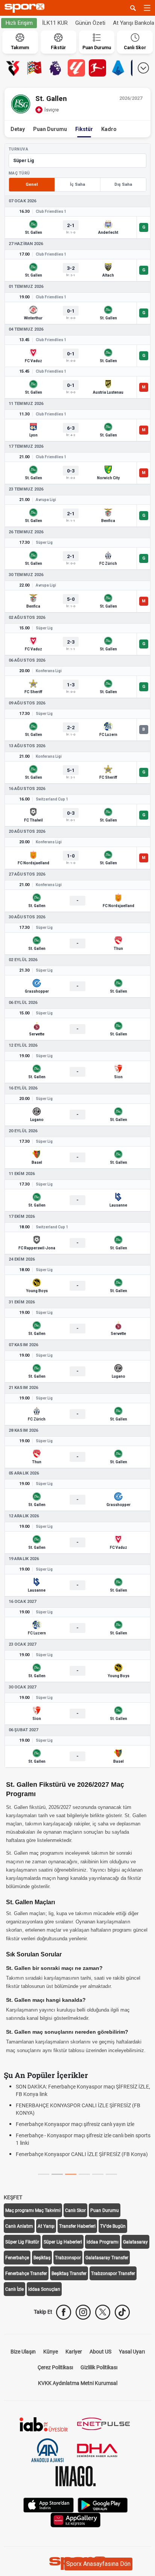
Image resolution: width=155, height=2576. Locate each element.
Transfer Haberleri (77, 2226)
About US (100, 2352)
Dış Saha (123, 184)
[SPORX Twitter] (103, 2312)
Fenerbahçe (17, 2258)
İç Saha (77, 184)
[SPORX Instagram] (83, 2312)
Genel (32, 184)
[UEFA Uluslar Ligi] (34, 68)
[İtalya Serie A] (119, 68)
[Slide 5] (111, 2174)
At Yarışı (46, 2226)
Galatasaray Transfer (107, 2258)
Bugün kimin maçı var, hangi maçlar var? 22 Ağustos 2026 (84, 2124)
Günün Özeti (90, 23)
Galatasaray (135, 2242)
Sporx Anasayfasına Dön (98, 2564)
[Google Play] (103, 2504)
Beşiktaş (42, 2258)
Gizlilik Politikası (99, 2367)
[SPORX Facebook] (64, 2312)
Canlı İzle (14, 2289)
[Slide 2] (71, 2174)
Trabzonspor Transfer (113, 2274)
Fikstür (84, 129)
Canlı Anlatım (19, 2226)
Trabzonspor (68, 2258)
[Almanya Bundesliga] (97, 68)
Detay (18, 129)
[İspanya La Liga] (76, 68)
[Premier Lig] (55, 68)
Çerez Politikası (55, 2367)
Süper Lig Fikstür (22, 2242)
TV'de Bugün (113, 2226)
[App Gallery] (76, 2519)
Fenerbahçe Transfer (26, 2274)
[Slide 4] (98, 2174)
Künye (51, 2352)
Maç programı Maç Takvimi (33, 2210)
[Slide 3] (84, 2174)
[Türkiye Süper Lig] (13, 68)
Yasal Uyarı (132, 2352)
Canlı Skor (75, 2210)
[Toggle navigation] (147, 8)
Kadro (109, 129)
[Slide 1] (57, 2174)
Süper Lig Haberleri (63, 2242)
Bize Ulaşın (23, 2352)
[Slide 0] (44, 2174)
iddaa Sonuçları (44, 2289)
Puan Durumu (50, 129)
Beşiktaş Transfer (69, 2274)
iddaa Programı (103, 2242)
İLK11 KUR (55, 23)
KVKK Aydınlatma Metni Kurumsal (78, 2383)
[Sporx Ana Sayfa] (26, 8)
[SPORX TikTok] (122, 2312)
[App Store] (49, 2504)
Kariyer (74, 2352)
